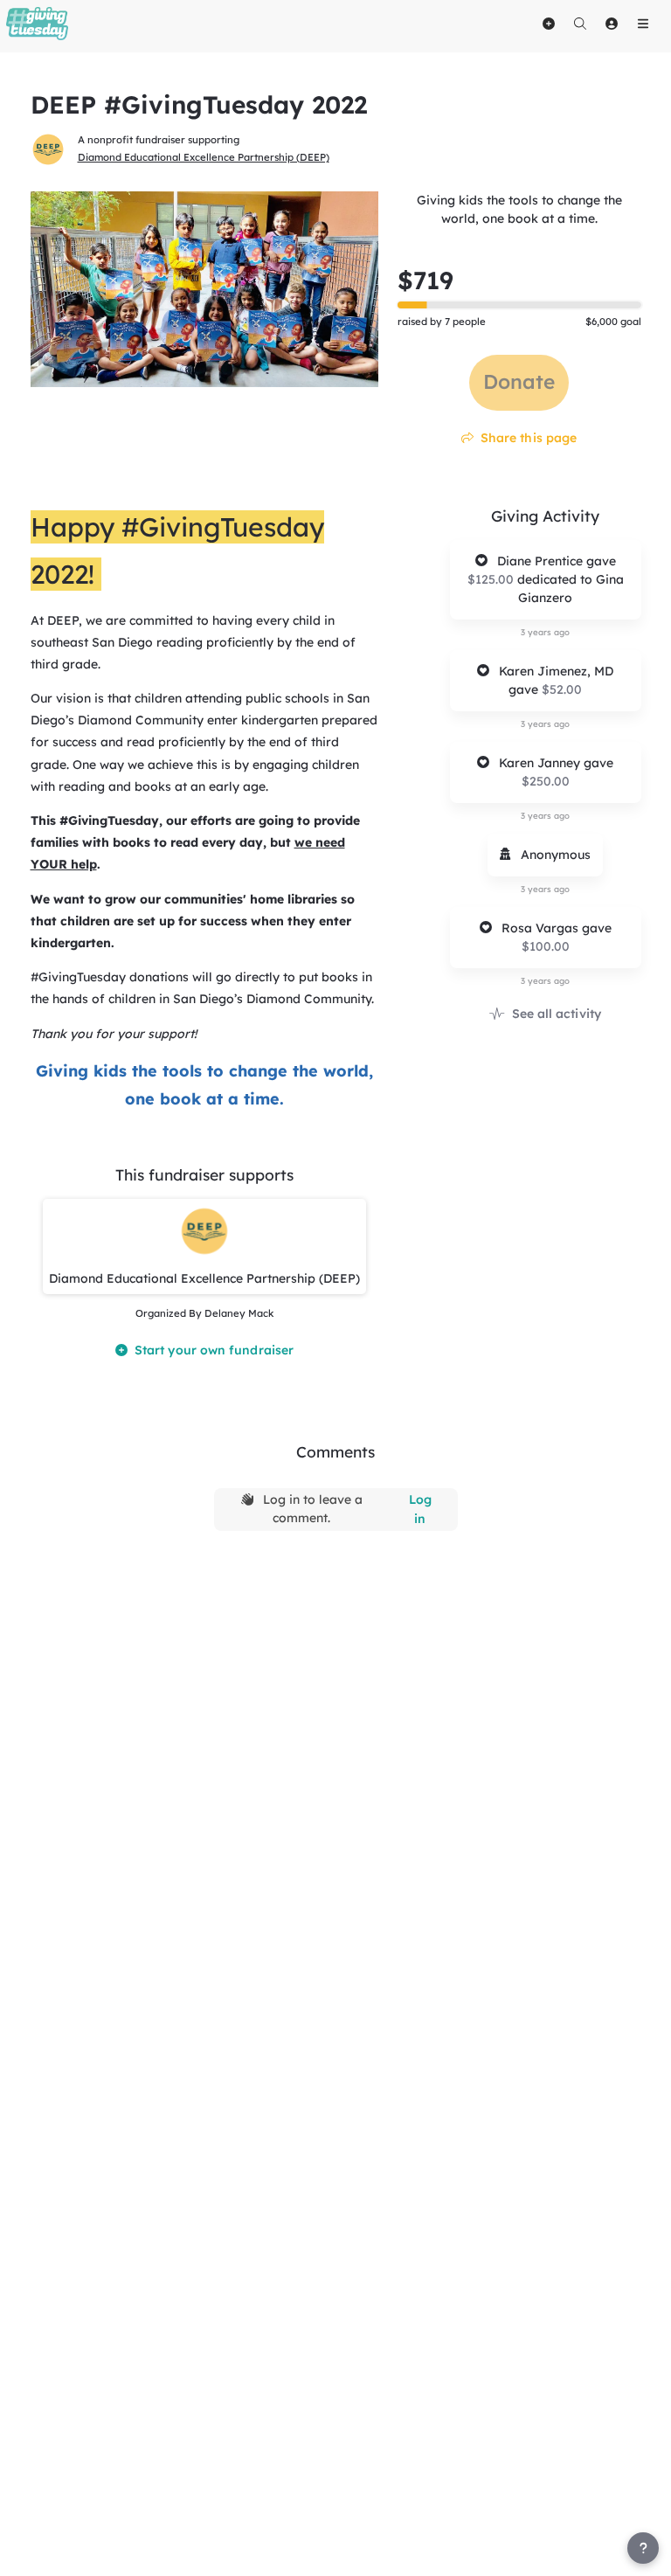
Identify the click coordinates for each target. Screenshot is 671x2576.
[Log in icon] (612, 24)
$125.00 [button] (492, 579)
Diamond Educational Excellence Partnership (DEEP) (204, 157)
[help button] (643, 2548)
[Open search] (580, 24)
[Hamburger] (643, 24)
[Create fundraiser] (549, 24)
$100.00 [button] (546, 946)
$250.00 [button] (546, 781)
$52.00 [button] (562, 689)
